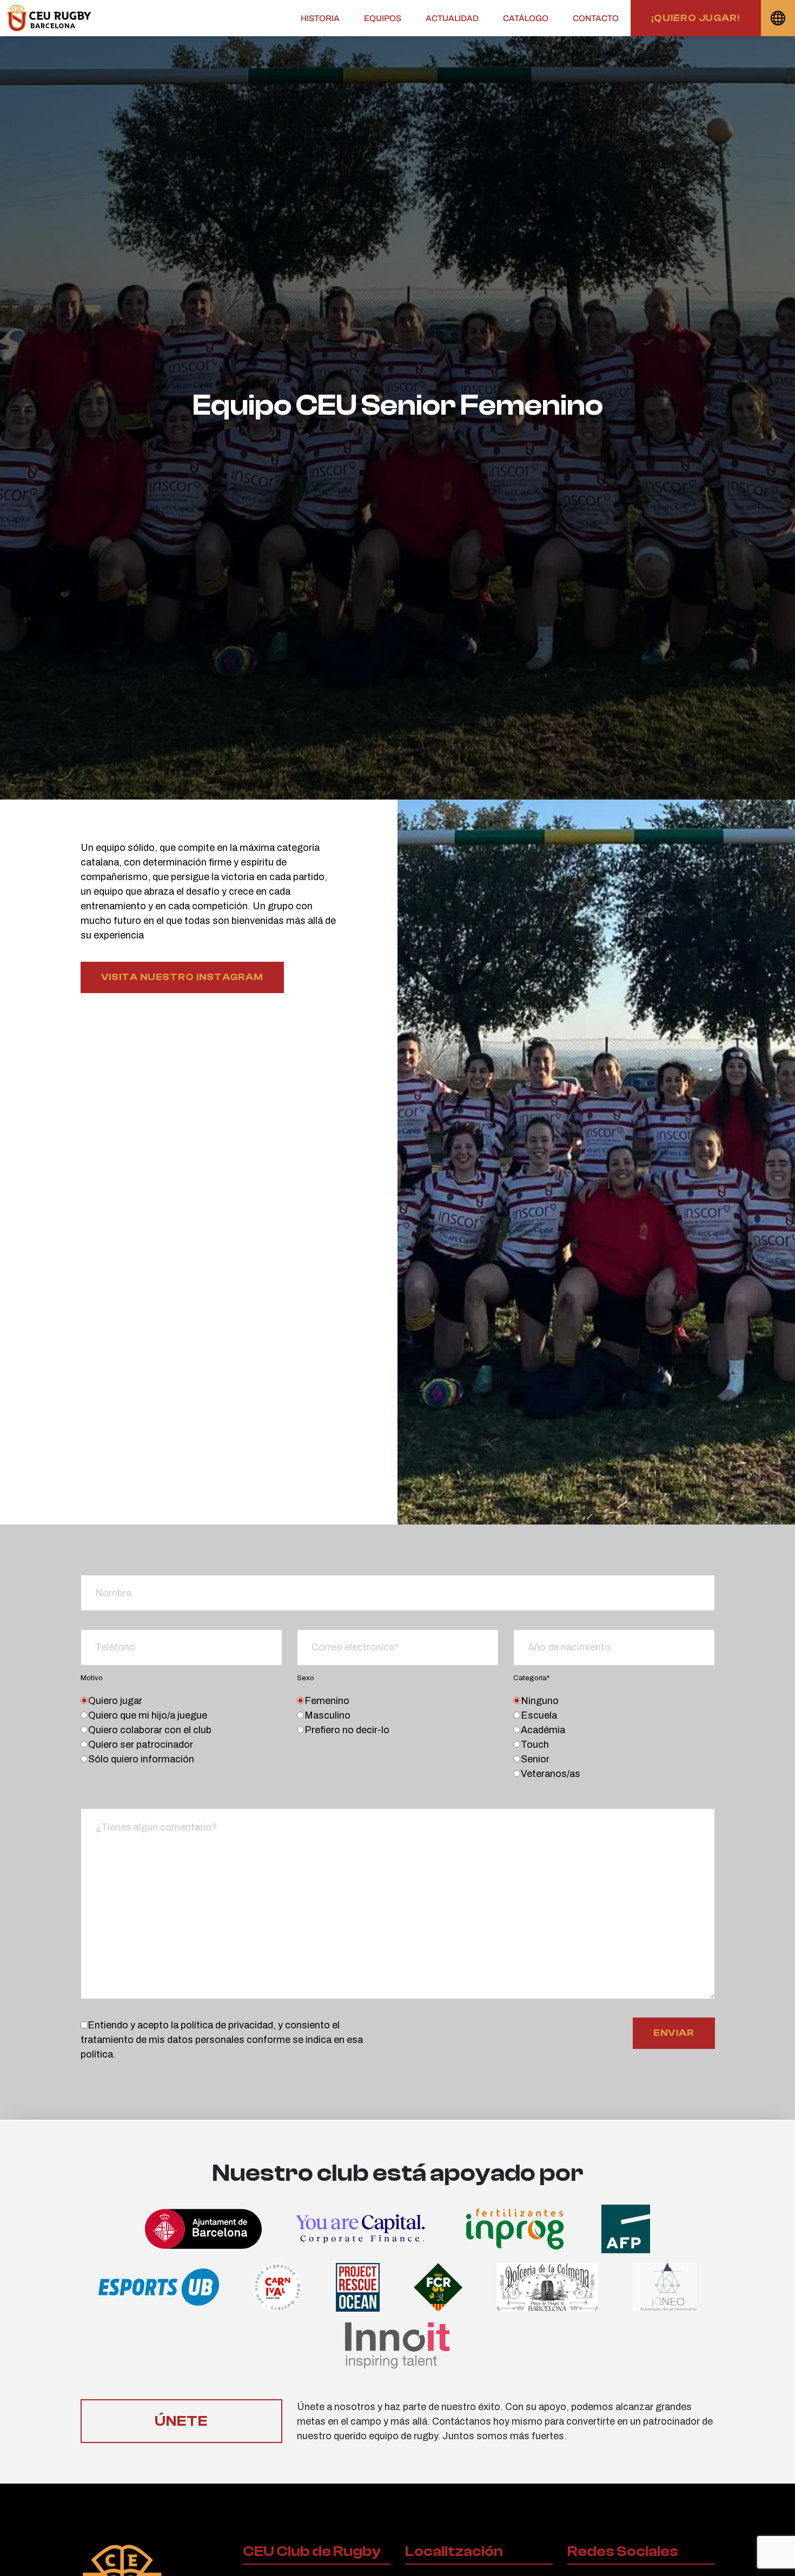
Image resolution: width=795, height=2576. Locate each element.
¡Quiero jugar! (696, 18)
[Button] (49, 18)
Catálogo (526, 18)
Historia (320, 18)
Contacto (596, 18)
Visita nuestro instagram (183, 977)
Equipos (383, 18)
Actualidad (452, 18)
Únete (181, 2421)
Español (778, 18)
